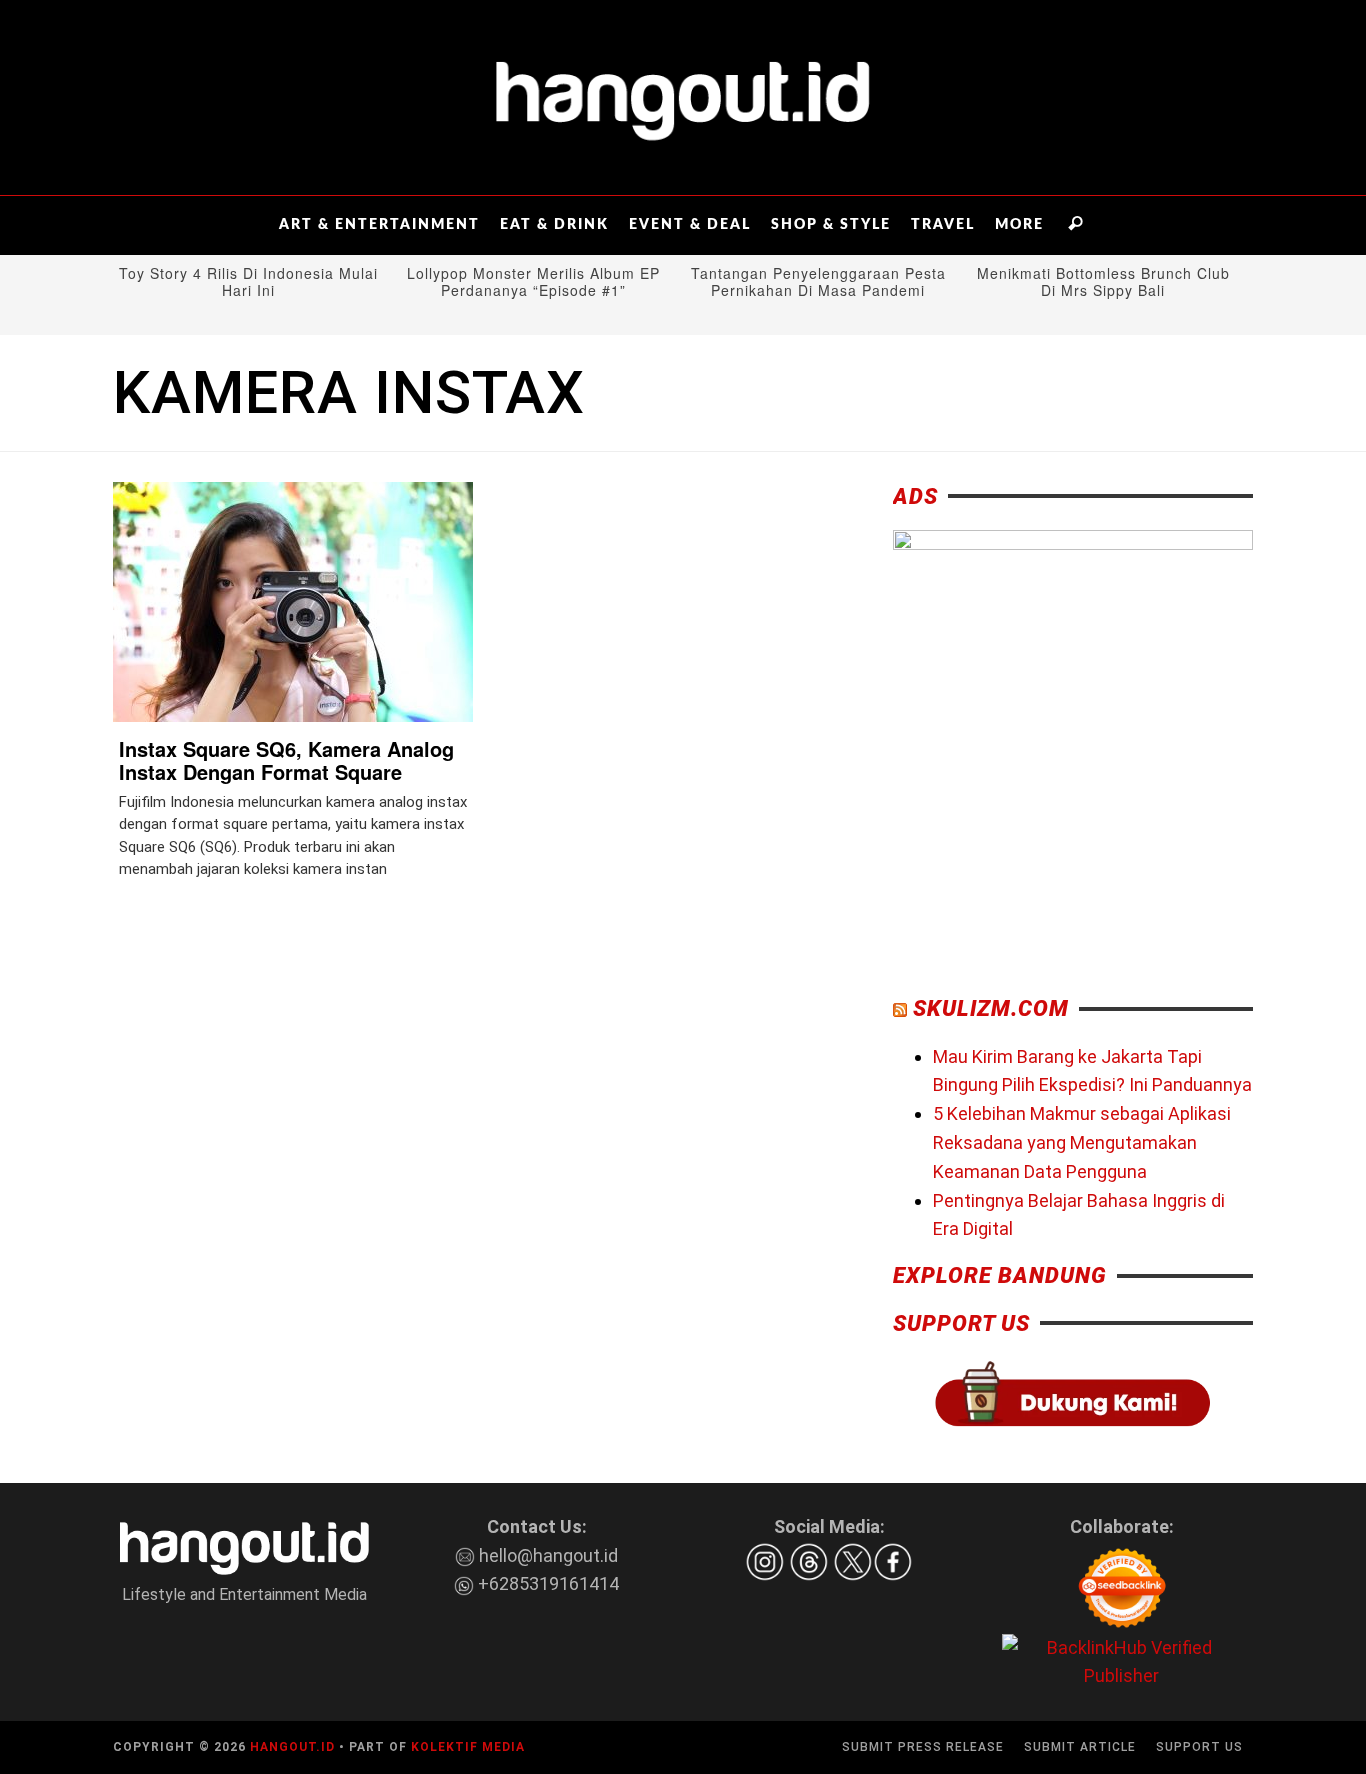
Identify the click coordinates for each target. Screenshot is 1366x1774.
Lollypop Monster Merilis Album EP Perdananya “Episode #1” (533, 282)
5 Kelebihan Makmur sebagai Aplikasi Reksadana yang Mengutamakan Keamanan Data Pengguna (1082, 1142)
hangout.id (292, 1747)
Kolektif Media (468, 1747)
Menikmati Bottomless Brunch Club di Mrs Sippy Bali (1103, 282)
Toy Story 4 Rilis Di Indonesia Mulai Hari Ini (248, 282)
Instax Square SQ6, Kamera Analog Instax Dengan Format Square (286, 760)
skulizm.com (991, 1008)
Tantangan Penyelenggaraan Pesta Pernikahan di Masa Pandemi (818, 282)
